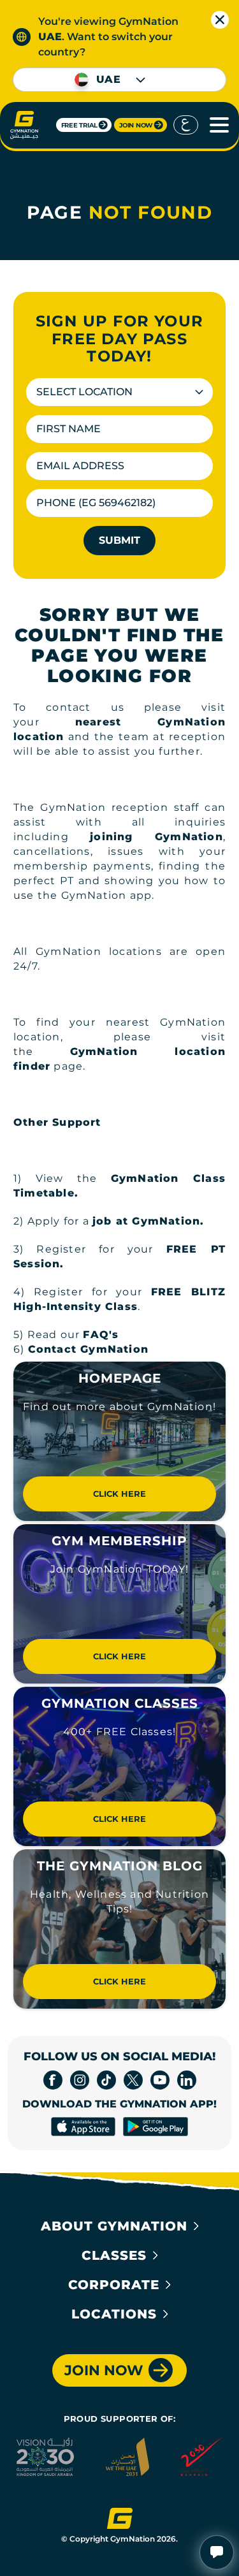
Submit (119, 540)
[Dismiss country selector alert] (220, 20)
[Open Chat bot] (217, 2552)
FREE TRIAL (80, 125)
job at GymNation (146, 1221)
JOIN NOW (136, 125)
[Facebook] (53, 2080)
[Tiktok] (106, 2080)
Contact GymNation (88, 1349)
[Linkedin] (187, 2080)
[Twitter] (133, 2080)
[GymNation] (24, 125)
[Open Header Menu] (215, 125)
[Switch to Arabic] (186, 125)
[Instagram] (80, 2080)
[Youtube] (160, 2080)
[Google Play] (155, 2127)
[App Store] (83, 2127)
